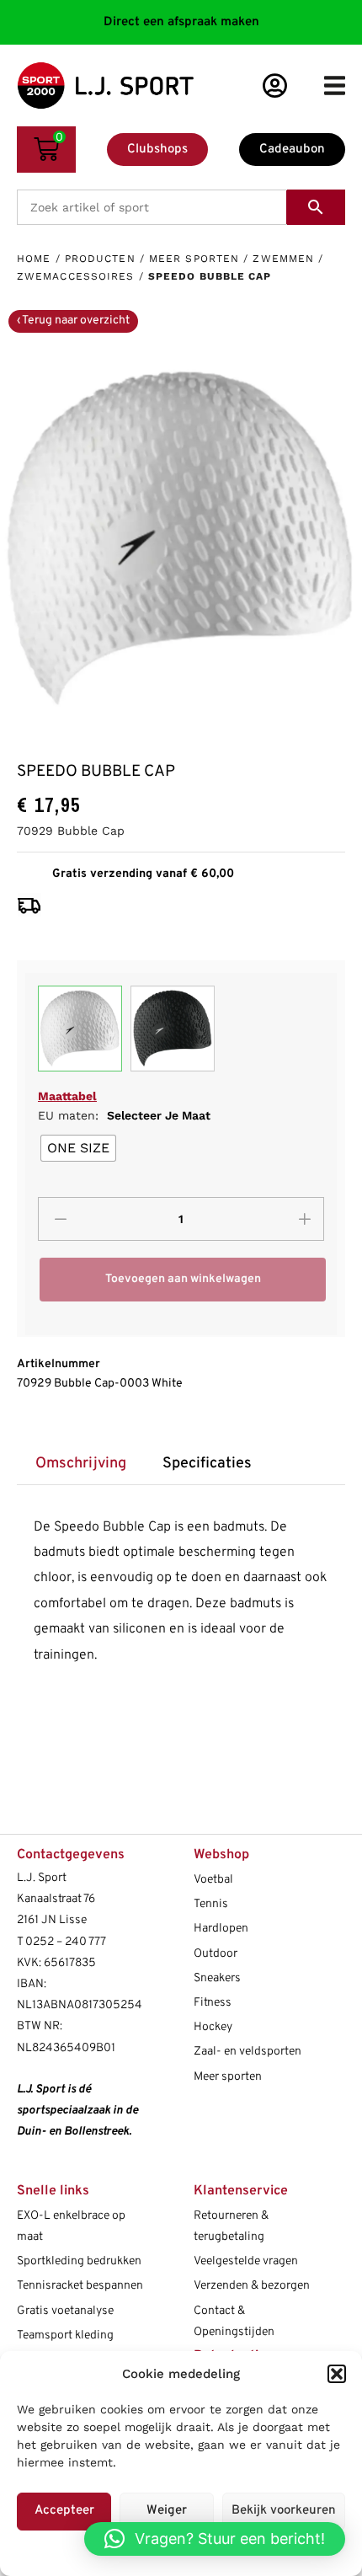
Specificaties (207, 1464)
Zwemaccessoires (76, 276)
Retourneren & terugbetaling (231, 2226)
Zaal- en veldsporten (248, 2052)
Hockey (213, 2027)
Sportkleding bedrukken (79, 2261)
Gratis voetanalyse (65, 2311)
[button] (337, 2374)
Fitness (213, 2003)
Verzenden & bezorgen (252, 2286)
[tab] (80, 1464)
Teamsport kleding (65, 2336)
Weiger (167, 2511)
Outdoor (216, 1954)
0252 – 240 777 (66, 1942)
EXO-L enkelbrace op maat (71, 2226)
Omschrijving (81, 1464)
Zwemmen (283, 259)
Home (34, 259)
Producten (100, 259)
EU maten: (124, 1115)
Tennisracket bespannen (80, 2286)
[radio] (78, 1148)
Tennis (211, 1904)
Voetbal (213, 1880)
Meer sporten (194, 259)
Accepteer (64, 2511)
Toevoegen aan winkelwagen (183, 1279)
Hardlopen (221, 1929)
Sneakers (217, 1978)
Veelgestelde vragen (246, 2261)
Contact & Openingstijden (234, 2322)
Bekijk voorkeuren (284, 2511)
